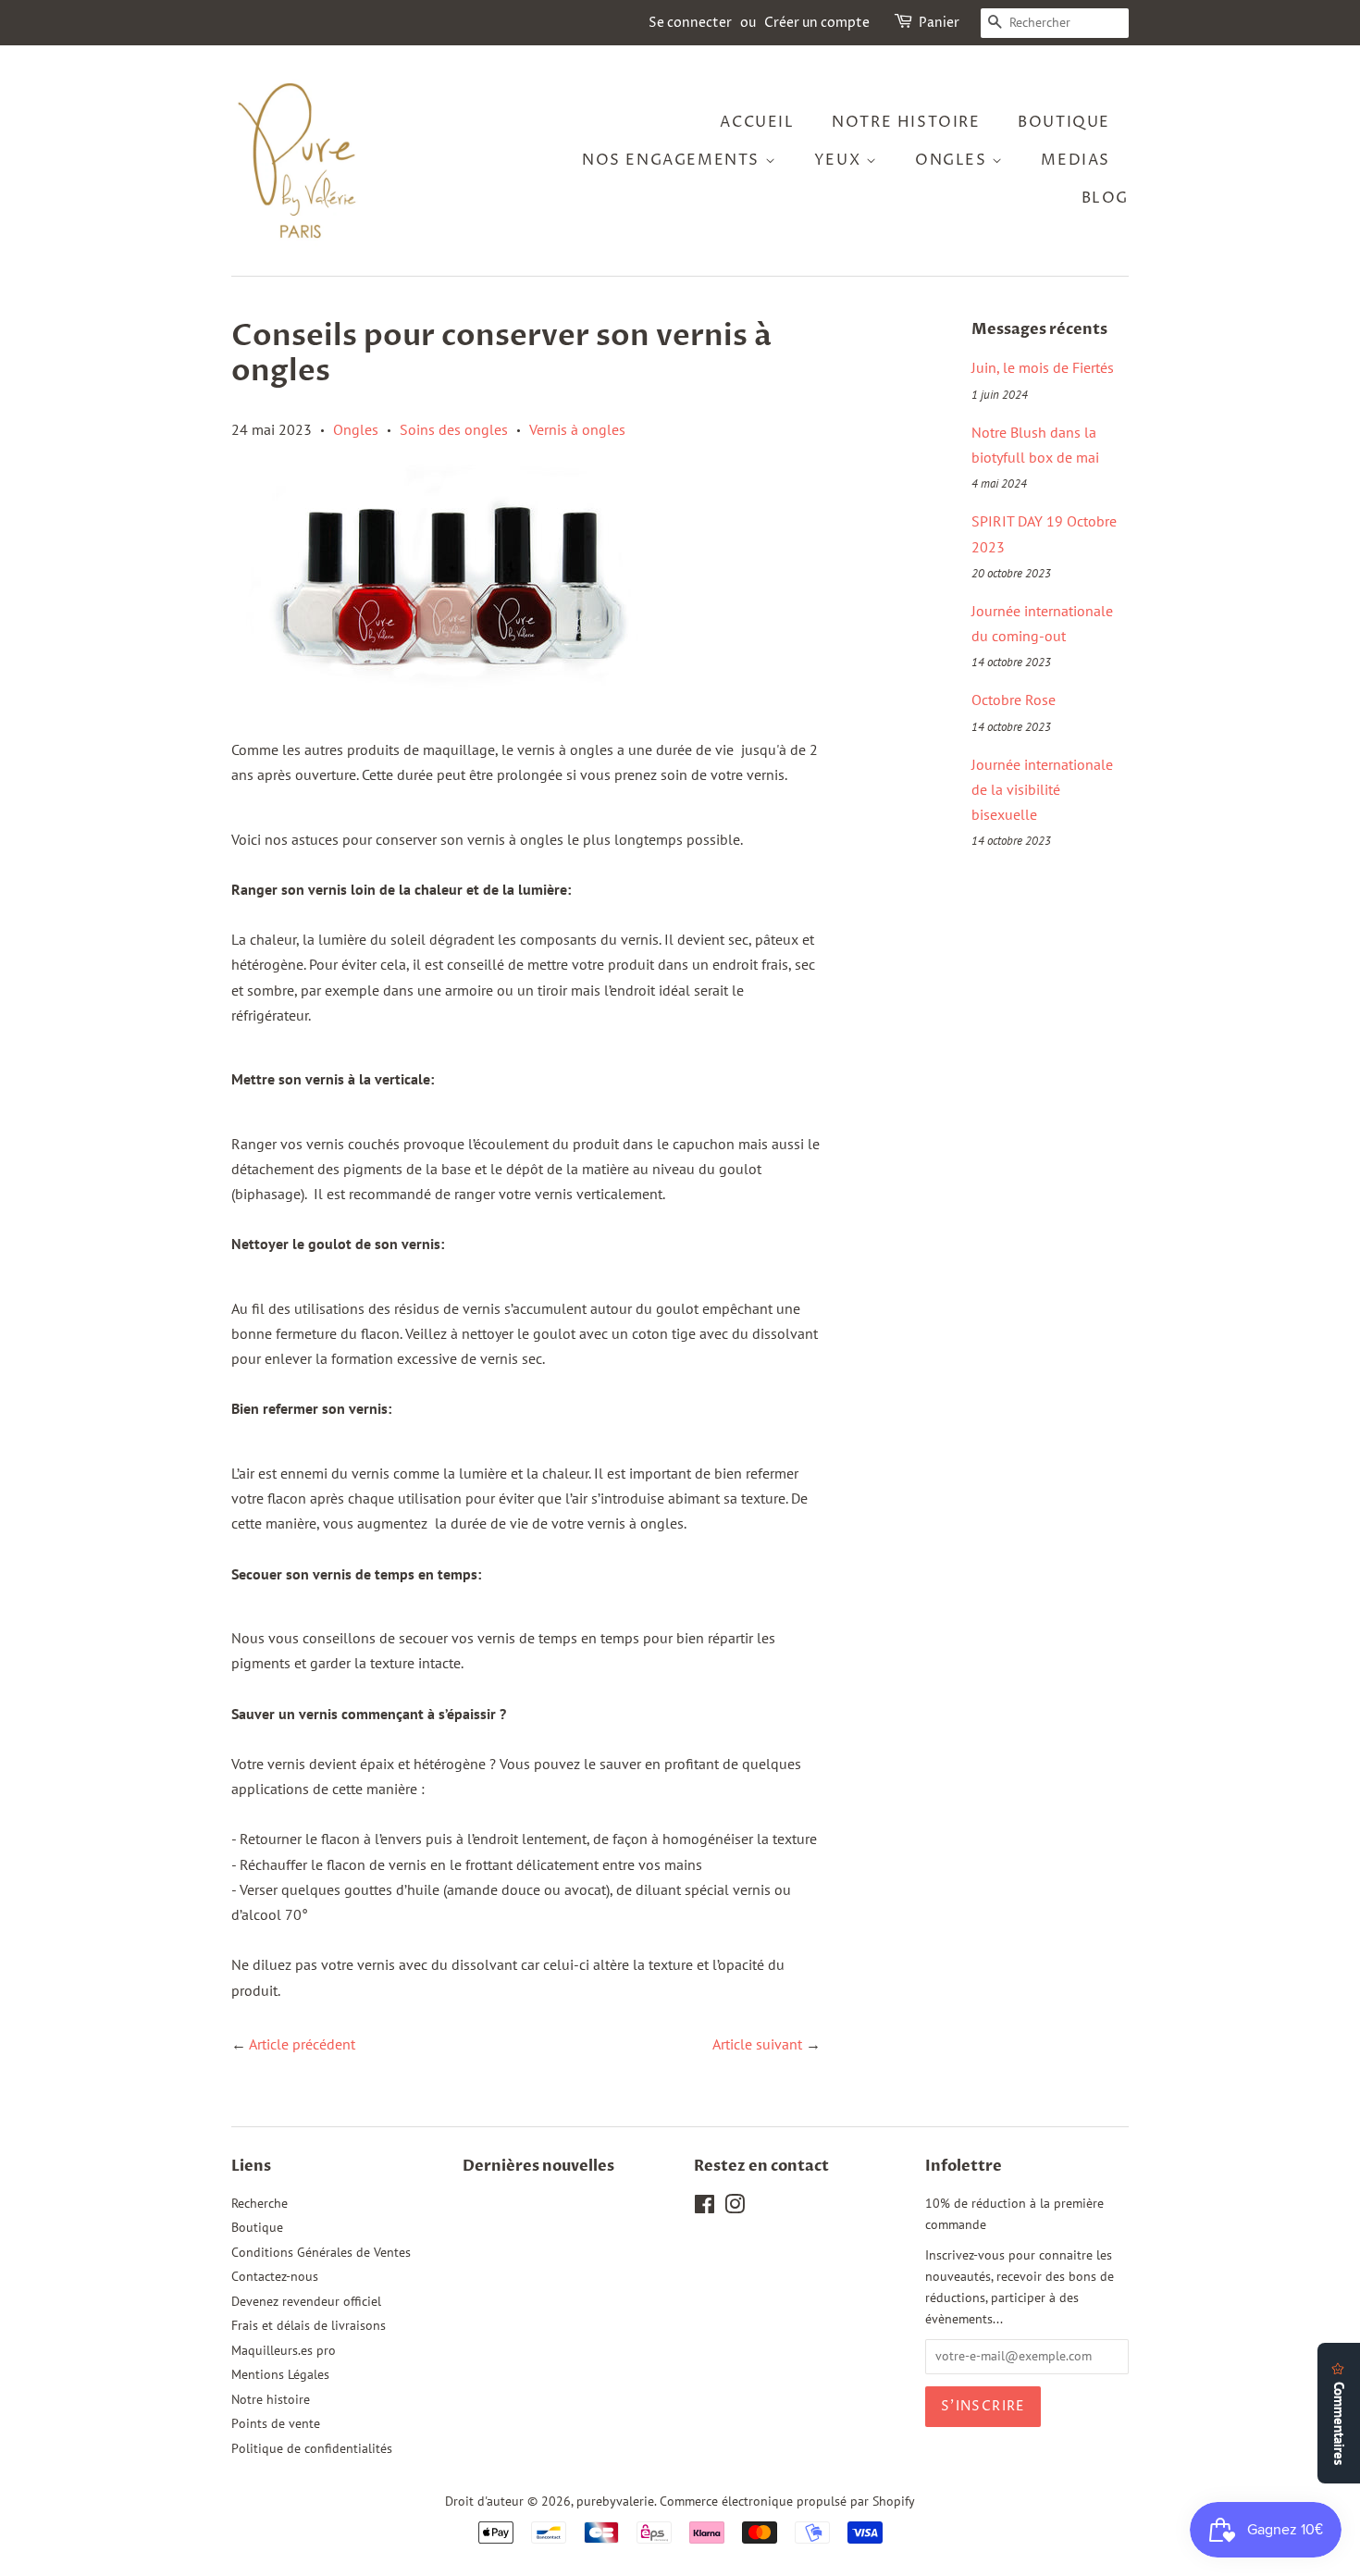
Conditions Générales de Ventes (321, 2252)
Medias (1076, 160)
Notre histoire (906, 122)
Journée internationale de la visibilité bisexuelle (1042, 789)
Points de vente (276, 2423)
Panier (939, 23)
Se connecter (690, 23)
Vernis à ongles (577, 429)
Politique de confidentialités (312, 2448)
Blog (1105, 198)
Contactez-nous (275, 2276)
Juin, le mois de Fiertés (1043, 367)
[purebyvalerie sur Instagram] (735, 2208)
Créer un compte (817, 23)
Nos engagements (674, 160)
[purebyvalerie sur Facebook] (705, 2208)
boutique (1064, 122)
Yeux (840, 160)
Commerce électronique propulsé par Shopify (787, 2501)
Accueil (757, 122)
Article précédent (302, 2044)
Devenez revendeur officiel (306, 2301)
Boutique (257, 2227)
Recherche (260, 2203)
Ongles (953, 160)
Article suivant (757, 2044)
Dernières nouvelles (538, 2166)
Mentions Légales (280, 2374)
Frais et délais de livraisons (309, 2325)
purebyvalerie (615, 2501)
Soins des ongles (454, 429)
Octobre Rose (1014, 700)
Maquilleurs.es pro (284, 2350)
